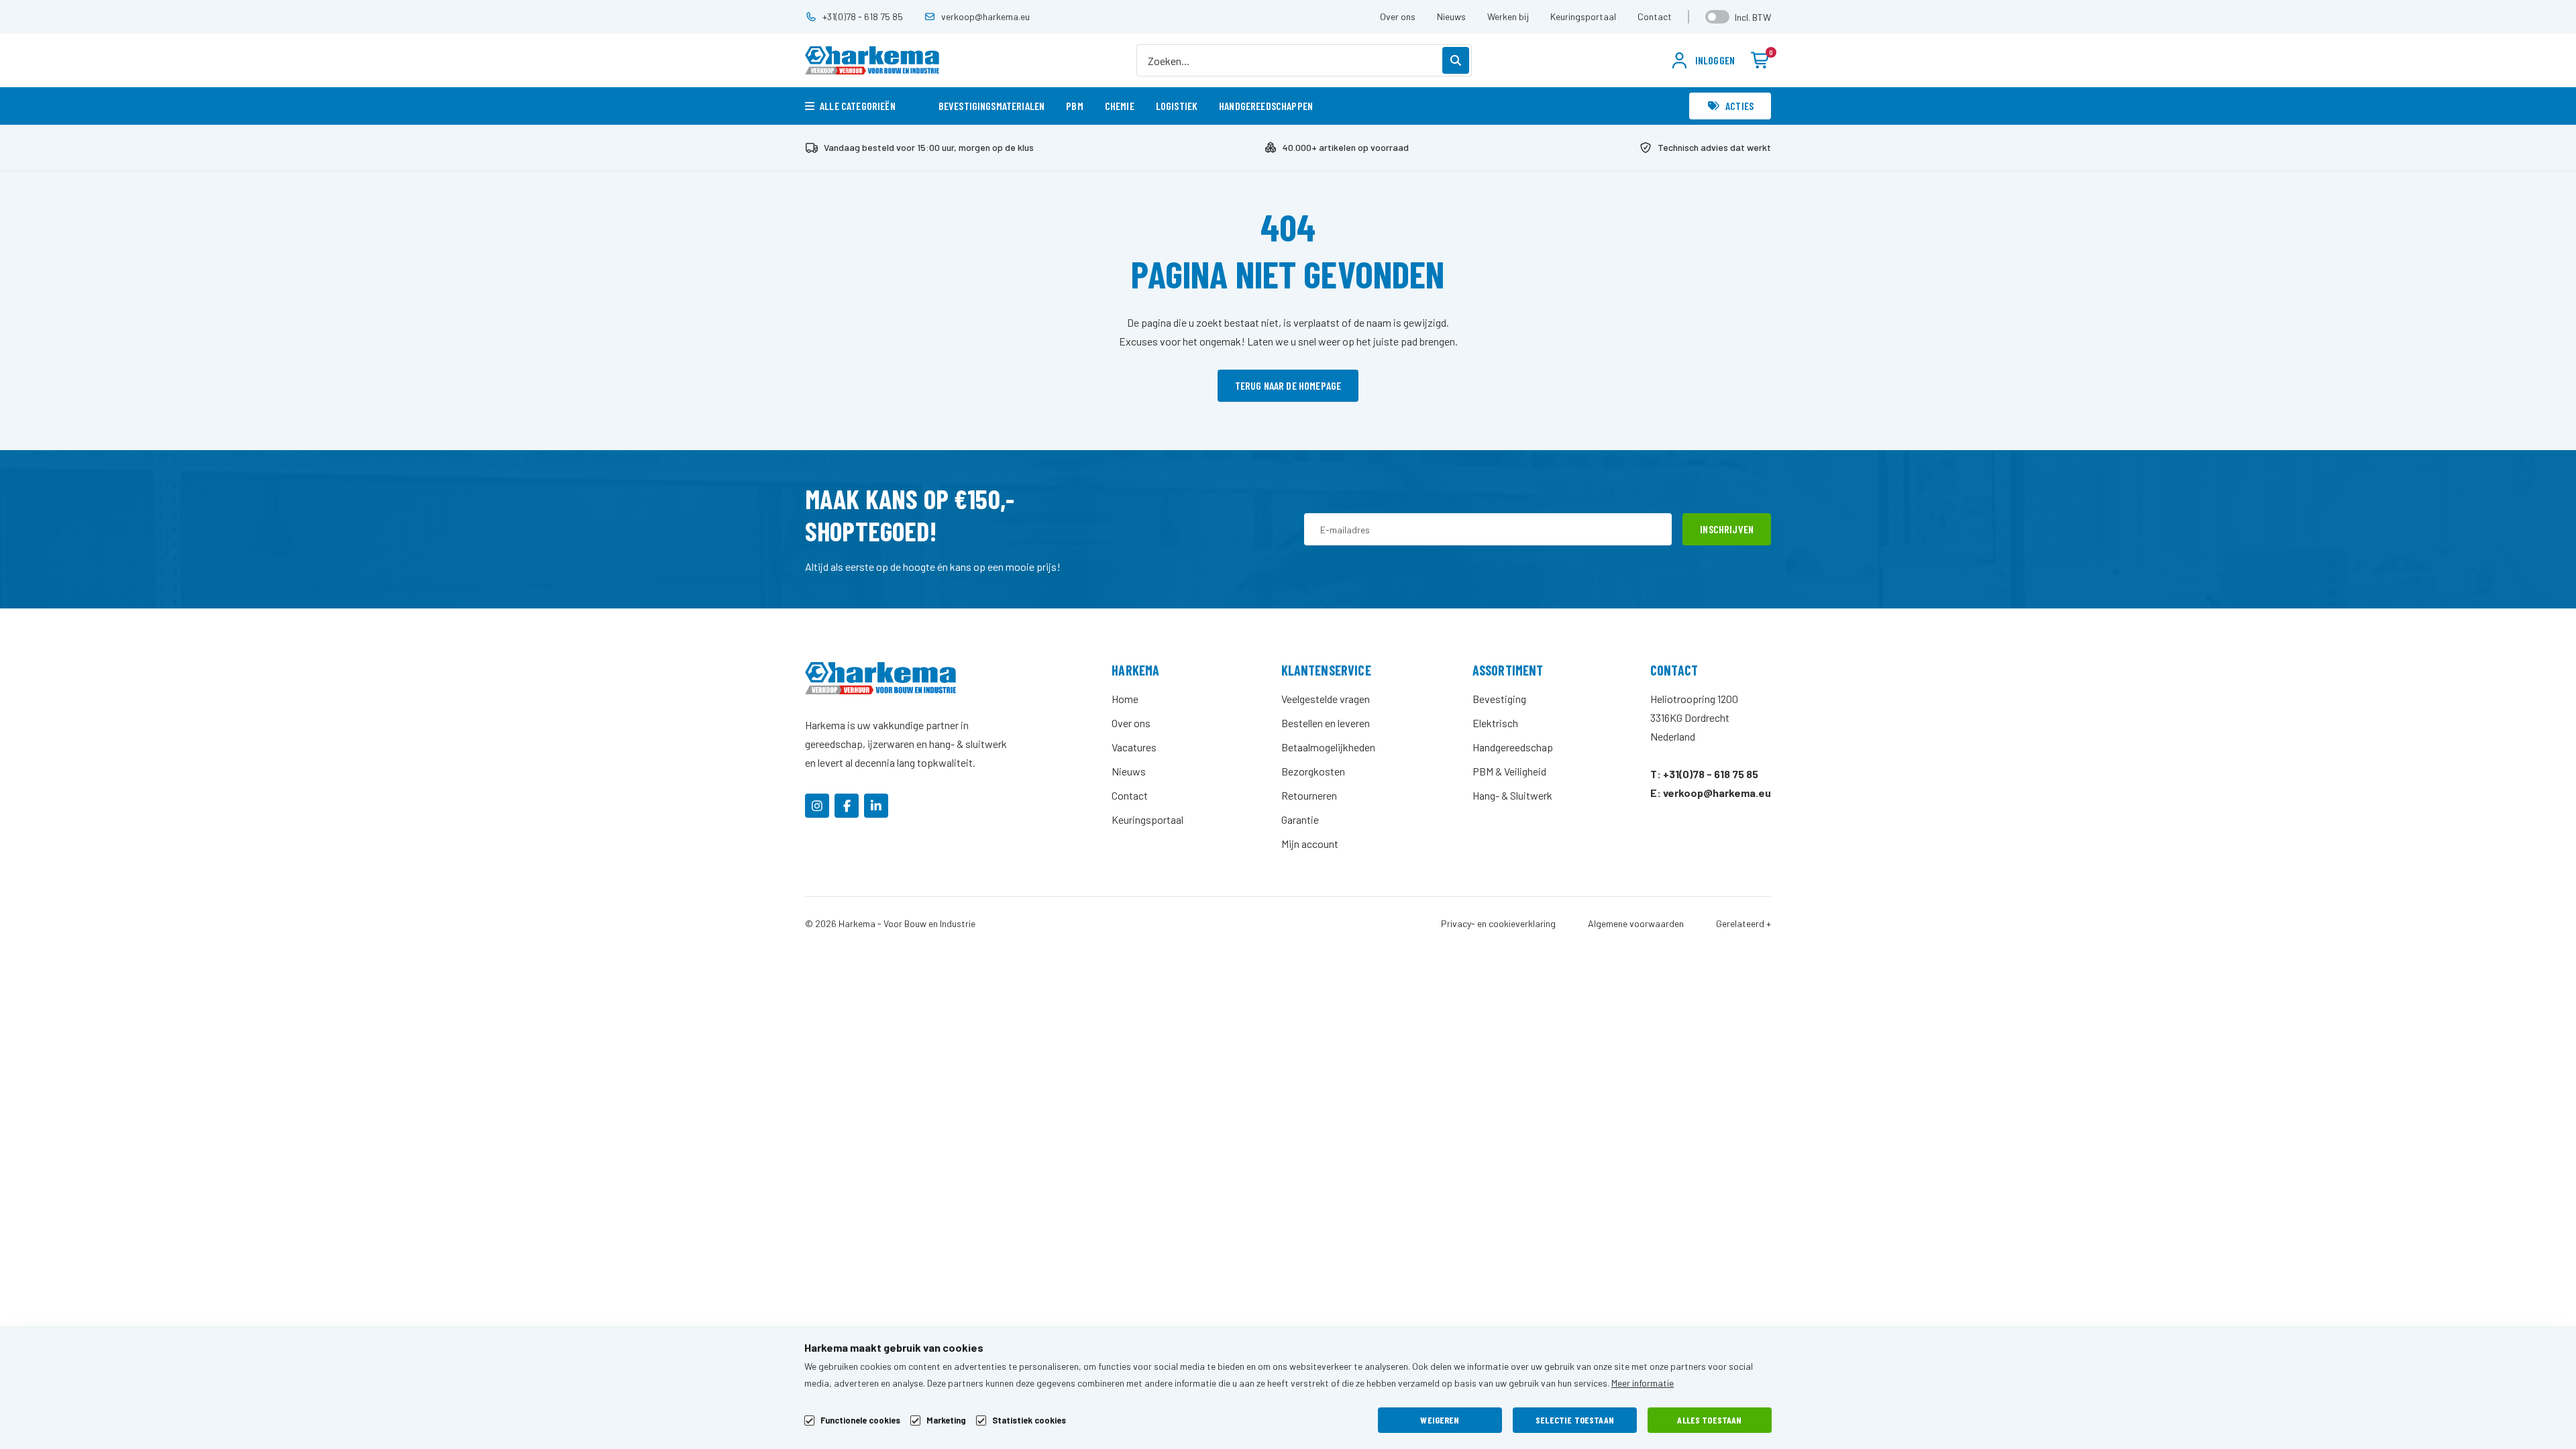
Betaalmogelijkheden (1328, 747)
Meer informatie (1643, 1383)
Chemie (1120, 106)
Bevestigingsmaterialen (992, 106)
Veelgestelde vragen (1326, 699)
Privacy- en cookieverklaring (1498, 924)
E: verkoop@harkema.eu (1711, 793)
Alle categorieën (858, 106)
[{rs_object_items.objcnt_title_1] (817, 806)
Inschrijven (1727, 529)
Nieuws (1451, 16)
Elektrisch (1495, 723)
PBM (1074, 106)
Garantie (1300, 819)
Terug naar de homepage (1288, 385)
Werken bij (1508, 16)
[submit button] (1456, 60)
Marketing (946, 1420)
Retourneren (1309, 795)
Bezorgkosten (1313, 771)
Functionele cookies (860, 1420)
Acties (1739, 106)
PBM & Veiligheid (1509, 771)
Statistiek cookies (1029, 1420)
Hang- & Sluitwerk (1512, 795)
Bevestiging (1499, 699)
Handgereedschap (1513, 747)
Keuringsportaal (1583, 16)
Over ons (1398, 16)
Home (1125, 699)
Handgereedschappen (1266, 106)
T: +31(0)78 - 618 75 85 (1704, 774)
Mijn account (1310, 844)
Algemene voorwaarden (1636, 924)
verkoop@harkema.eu (985, 16)
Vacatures (1134, 747)
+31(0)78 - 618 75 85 (863, 16)
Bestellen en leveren (1326, 723)
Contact (1655, 16)
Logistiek (1177, 106)
